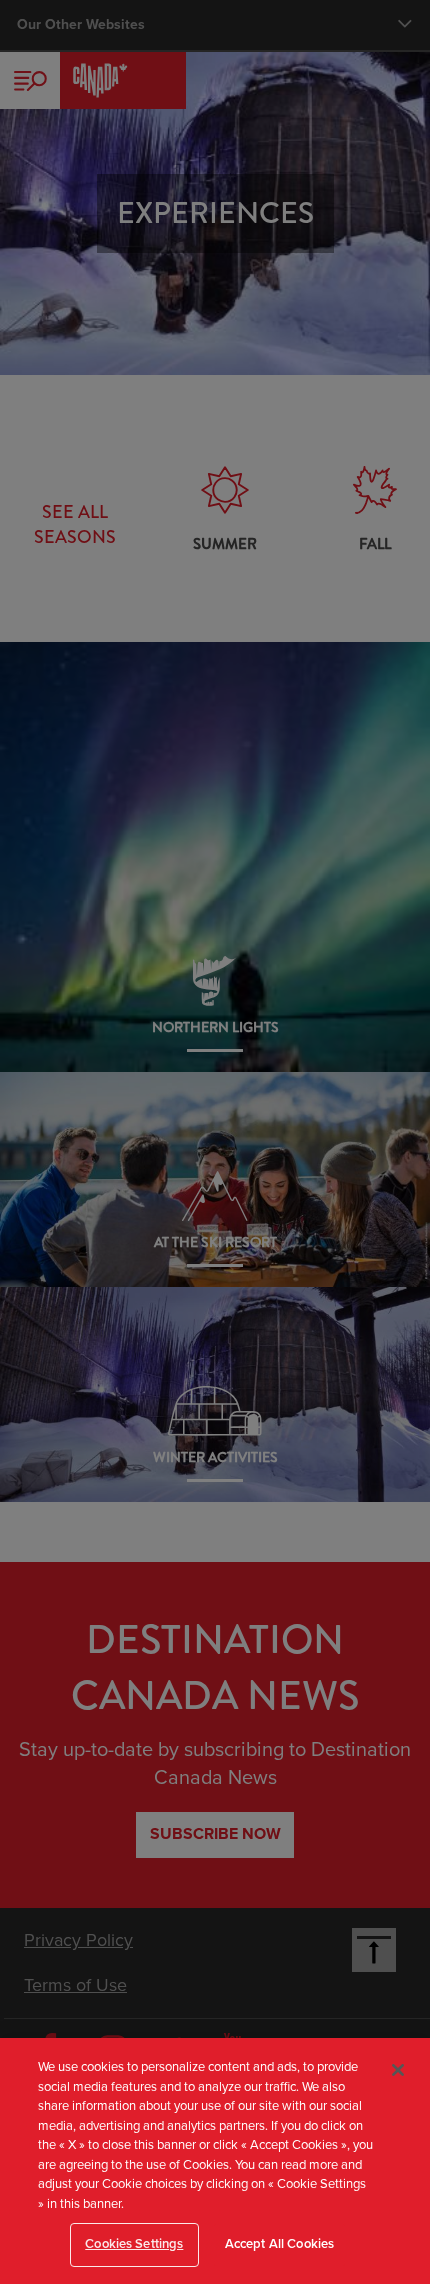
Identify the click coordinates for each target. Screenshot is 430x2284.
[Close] (398, 2070)
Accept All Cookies (279, 2244)
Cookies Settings (134, 2244)
